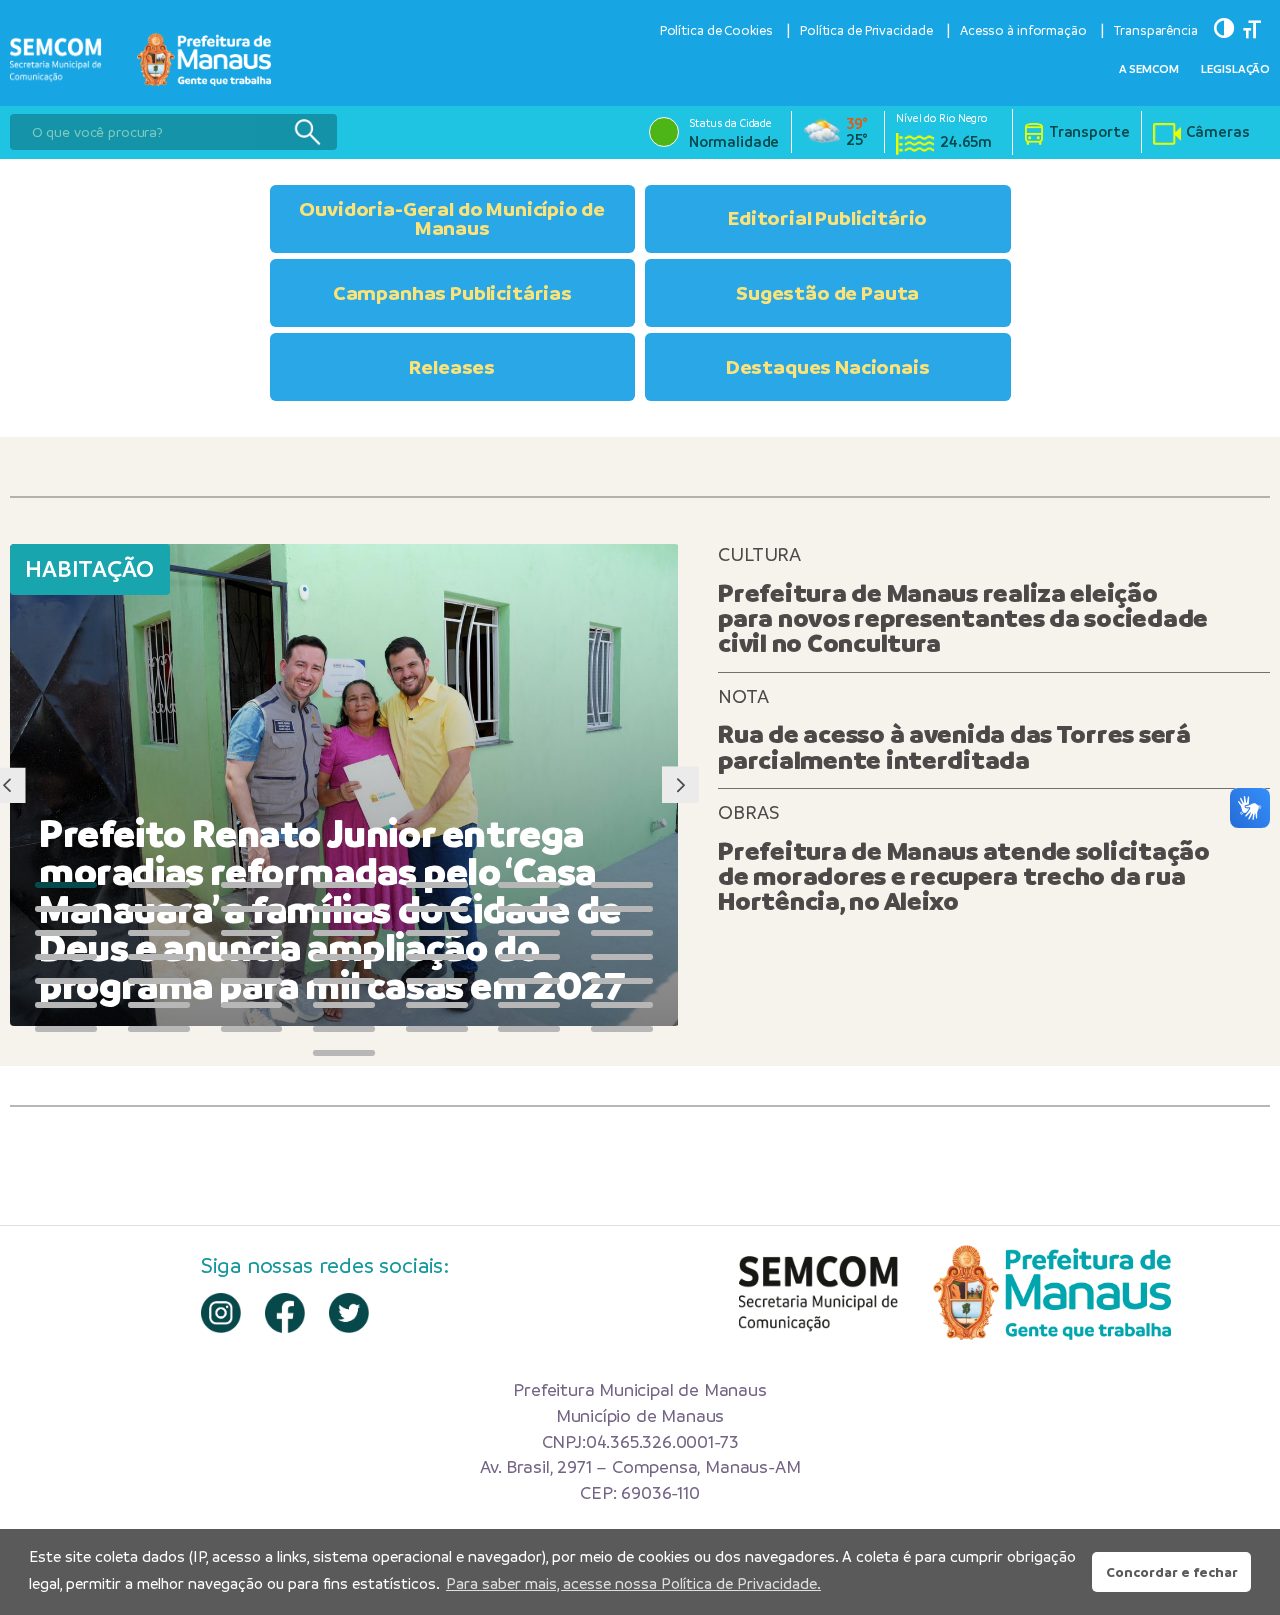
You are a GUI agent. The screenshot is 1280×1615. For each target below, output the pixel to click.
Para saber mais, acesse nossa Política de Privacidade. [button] (633, 1583)
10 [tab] (252, 909)
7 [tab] (622, 885)
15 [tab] (66, 933)
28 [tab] (622, 957)
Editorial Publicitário (827, 218)
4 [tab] (344, 885)
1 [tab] (66, 885)
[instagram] (221, 1313)
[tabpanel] (344, 785)
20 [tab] (529, 933)
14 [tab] (622, 909)
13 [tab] (529, 909)
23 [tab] (159, 957)
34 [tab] (529, 981)
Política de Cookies (716, 30)
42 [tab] (622, 1005)
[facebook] (285, 1312)
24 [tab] (252, 957)
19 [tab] (437, 933)
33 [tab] (437, 981)
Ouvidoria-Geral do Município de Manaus (452, 218)
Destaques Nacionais (828, 367)
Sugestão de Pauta (827, 293)
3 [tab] (252, 885)
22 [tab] (66, 957)
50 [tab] (344, 1053)
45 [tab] (252, 1029)
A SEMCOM (1149, 68)
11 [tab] (344, 909)
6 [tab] (529, 885)
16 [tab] (159, 933)
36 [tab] (66, 1005)
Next (680, 785)
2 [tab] (159, 885)
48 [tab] (529, 1029)
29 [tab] (66, 981)
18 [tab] (344, 933)
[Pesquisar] (307, 132)
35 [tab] (622, 981)
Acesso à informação (1023, 30)
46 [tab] (344, 1029)
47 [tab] (437, 1029)
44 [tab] (159, 1029)
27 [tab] (529, 957)
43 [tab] (66, 1029)
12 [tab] (437, 909)
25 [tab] (344, 957)
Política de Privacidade (866, 30)
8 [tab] (66, 909)
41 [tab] (529, 1005)
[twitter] (349, 1313)
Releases (452, 367)
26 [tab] (437, 957)
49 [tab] (622, 1029)
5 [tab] (437, 885)
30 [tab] (159, 981)
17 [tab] (252, 933)
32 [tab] (344, 981)
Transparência (1156, 30)
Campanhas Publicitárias (452, 293)
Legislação (1235, 68)
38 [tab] (252, 1005)
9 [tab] (159, 909)
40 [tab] (437, 1005)
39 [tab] (344, 1005)
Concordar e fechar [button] (1172, 1572)
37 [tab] (159, 1005)
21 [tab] (622, 933)
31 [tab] (252, 981)
